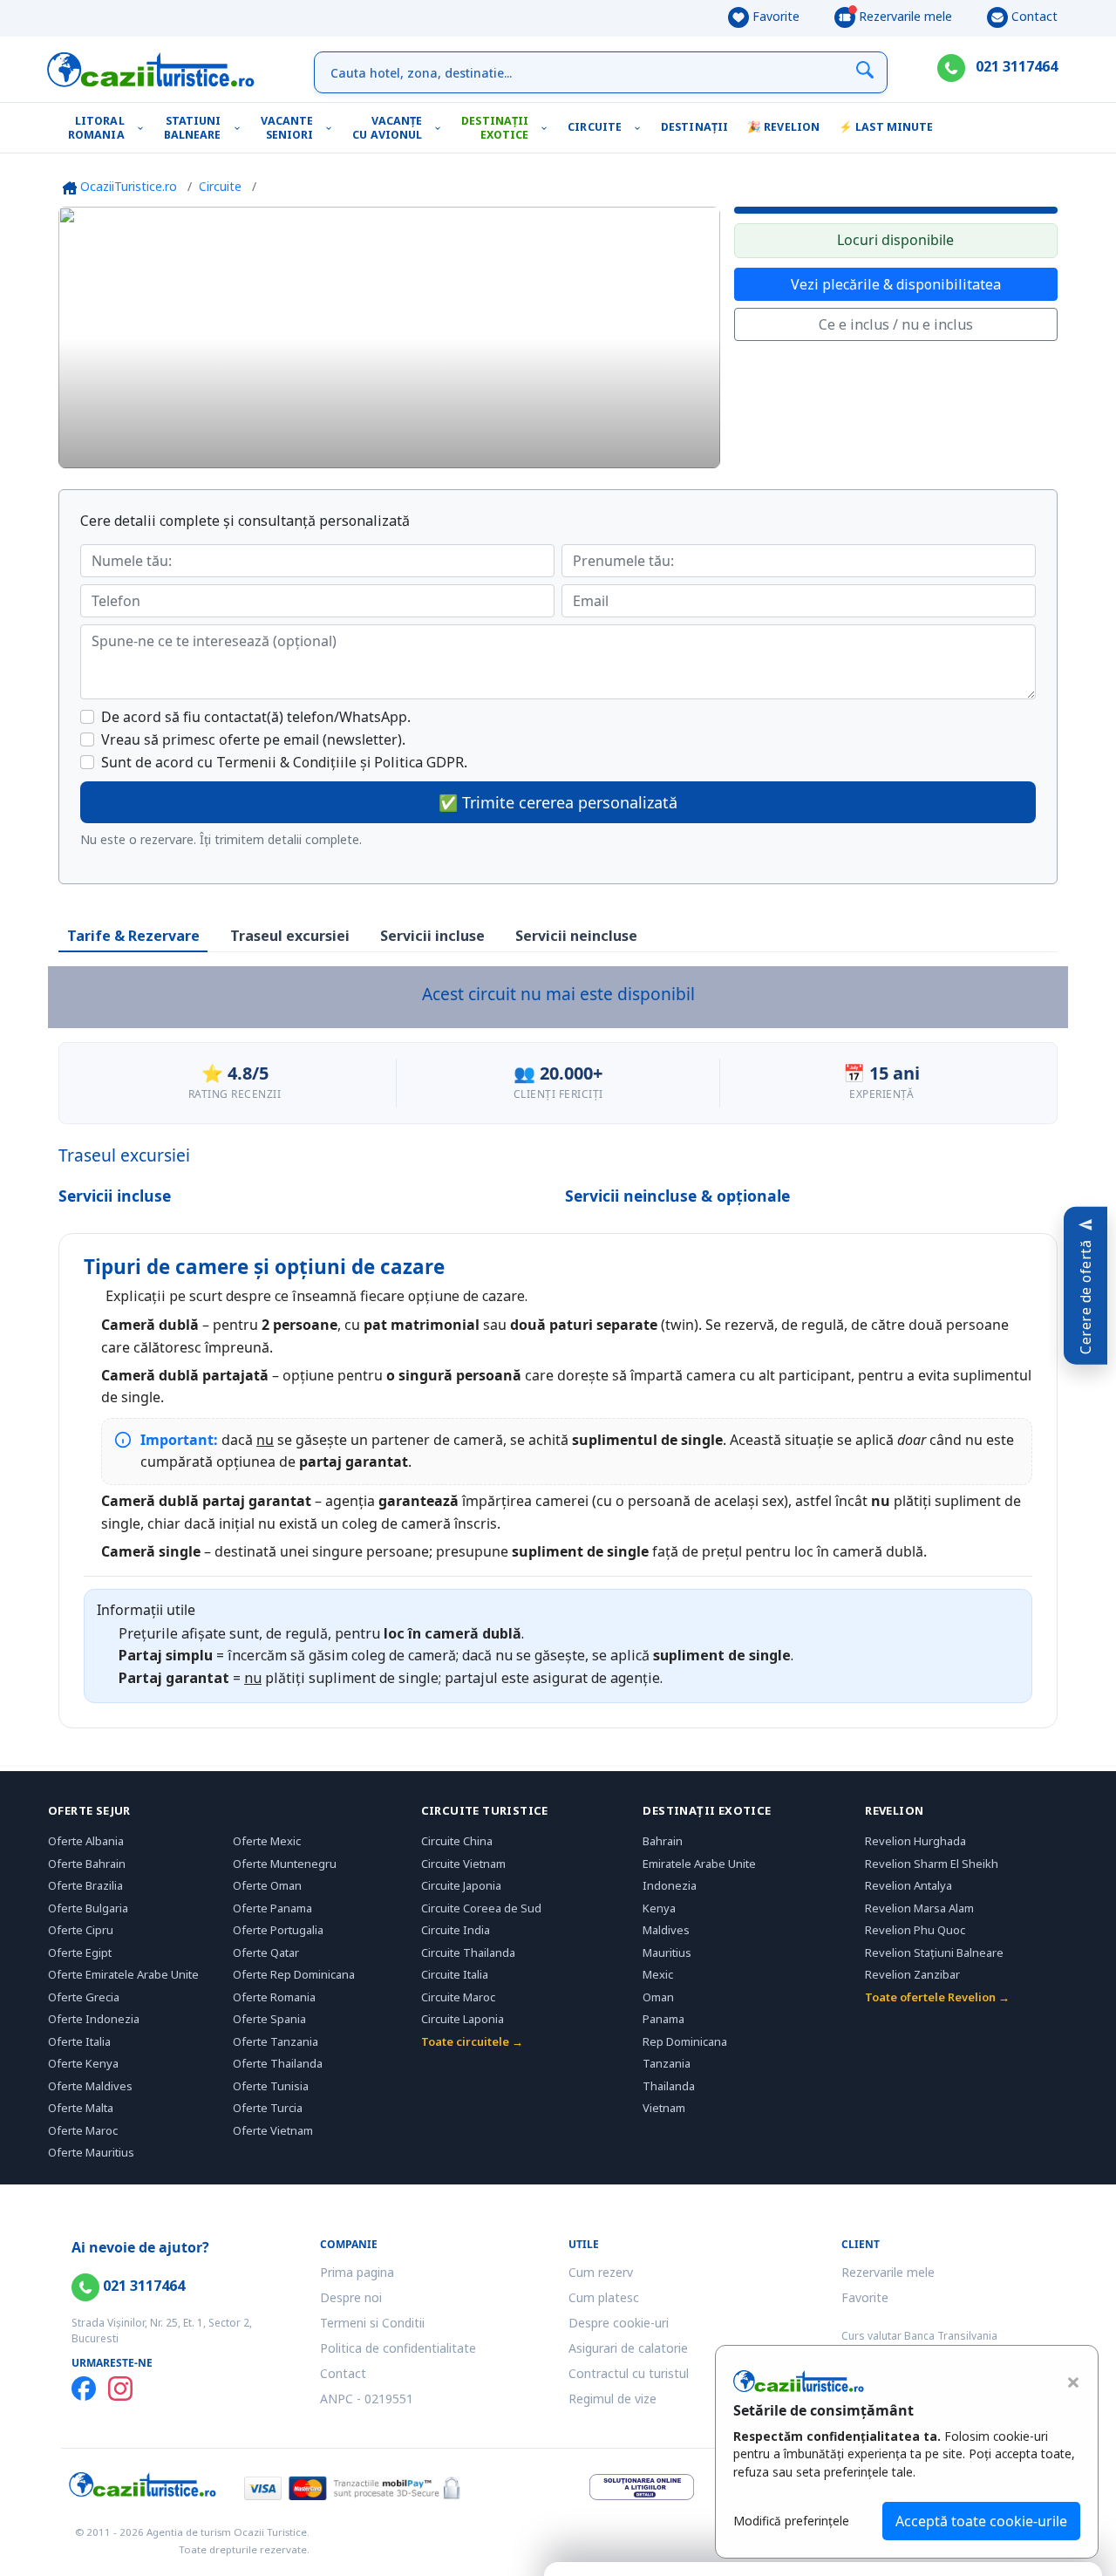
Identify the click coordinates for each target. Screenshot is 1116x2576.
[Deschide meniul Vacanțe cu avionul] (442, 128)
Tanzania (667, 2063)
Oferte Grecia (84, 1997)
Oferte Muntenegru (285, 1864)
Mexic (658, 1974)
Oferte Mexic (267, 1841)
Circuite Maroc (458, 1997)
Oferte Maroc (83, 2130)
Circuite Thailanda (468, 1952)
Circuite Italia (455, 1974)
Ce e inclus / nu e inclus (896, 324)
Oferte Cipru (81, 1930)
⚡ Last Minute (886, 127)
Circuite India (456, 1930)
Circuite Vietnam (463, 1864)
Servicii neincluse (576, 936)
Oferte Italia (79, 2041)
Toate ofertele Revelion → (937, 1997)
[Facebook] (84, 2389)
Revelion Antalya (908, 1885)
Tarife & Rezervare (133, 936)
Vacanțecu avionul (387, 128)
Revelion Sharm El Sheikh (932, 1864)
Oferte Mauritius (91, 2152)
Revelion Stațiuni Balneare (934, 1952)
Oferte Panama (272, 1908)
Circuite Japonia (461, 1885)
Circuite (595, 127)
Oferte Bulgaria (88, 1908)
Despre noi (351, 2297)
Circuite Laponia (463, 2019)
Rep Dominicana (685, 2041)
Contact (1033, 16)
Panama (663, 2019)
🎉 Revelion (783, 127)
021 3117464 (1015, 66)
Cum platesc (604, 2297)
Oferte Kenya (83, 2063)
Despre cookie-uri (619, 2323)
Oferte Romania (274, 1997)
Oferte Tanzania (276, 2041)
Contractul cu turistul (629, 2373)
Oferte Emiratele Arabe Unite (123, 1974)
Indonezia (670, 1885)
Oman (658, 1997)
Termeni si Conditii (372, 2323)
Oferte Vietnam (273, 2130)
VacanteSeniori (287, 128)
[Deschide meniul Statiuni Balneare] (241, 128)
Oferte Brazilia (85, 1885)
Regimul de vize (612, 2399)
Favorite (774, 16)
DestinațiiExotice (495, 128)
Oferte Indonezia (94, 2019)
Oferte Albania (86, 1841)
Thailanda (669, 2086)
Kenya (659, 1908)
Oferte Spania (269, 2019)
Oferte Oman (267, 1885)
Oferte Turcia (268, 2108)
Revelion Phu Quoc (915, 1930)
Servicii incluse (432, 936)
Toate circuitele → (472, 2041)
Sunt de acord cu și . (284, 762)
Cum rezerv (601, 2272)
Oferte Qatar (266, 1952)
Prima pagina (357, 2272)
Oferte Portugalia (278, 1930)
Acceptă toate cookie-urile (981, 2521)
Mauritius (667, 1952)
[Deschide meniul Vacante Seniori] (333, 128)
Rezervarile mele (904, 16)
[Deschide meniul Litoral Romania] (144, 128)
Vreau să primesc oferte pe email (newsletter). (253, 739)
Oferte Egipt (80, 1952)
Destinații (694, 127)
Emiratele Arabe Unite (699, 1864)
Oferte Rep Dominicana (294, 1974)
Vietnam (664, 2108)
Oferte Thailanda (278, 2063)
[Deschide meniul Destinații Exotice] (548, 128)
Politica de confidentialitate (398, 2348)
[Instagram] (120, 2389)
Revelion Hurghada (915, 1841)
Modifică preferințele (791, 2521)
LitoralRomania (96, 128)
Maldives (666, 1930)
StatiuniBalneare (193, 128)
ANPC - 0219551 (367, 2399)
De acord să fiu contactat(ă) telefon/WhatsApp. (256, 717)
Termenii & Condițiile (286, 762)
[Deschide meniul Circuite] (641, 128)
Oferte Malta (81, 2108)
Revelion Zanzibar (912, 1974)
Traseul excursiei (290, 936)
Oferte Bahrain (87, 1864)
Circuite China (457, 1841)
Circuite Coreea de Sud (481, 1908)
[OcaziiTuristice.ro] (151, 70)
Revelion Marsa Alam (919, 1908)
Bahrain (663, 1841)
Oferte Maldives (90, 2086)
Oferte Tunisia (271, 2086)
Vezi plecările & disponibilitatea (896, 284)
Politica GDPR (419, 762)
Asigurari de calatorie (628, 2348)
